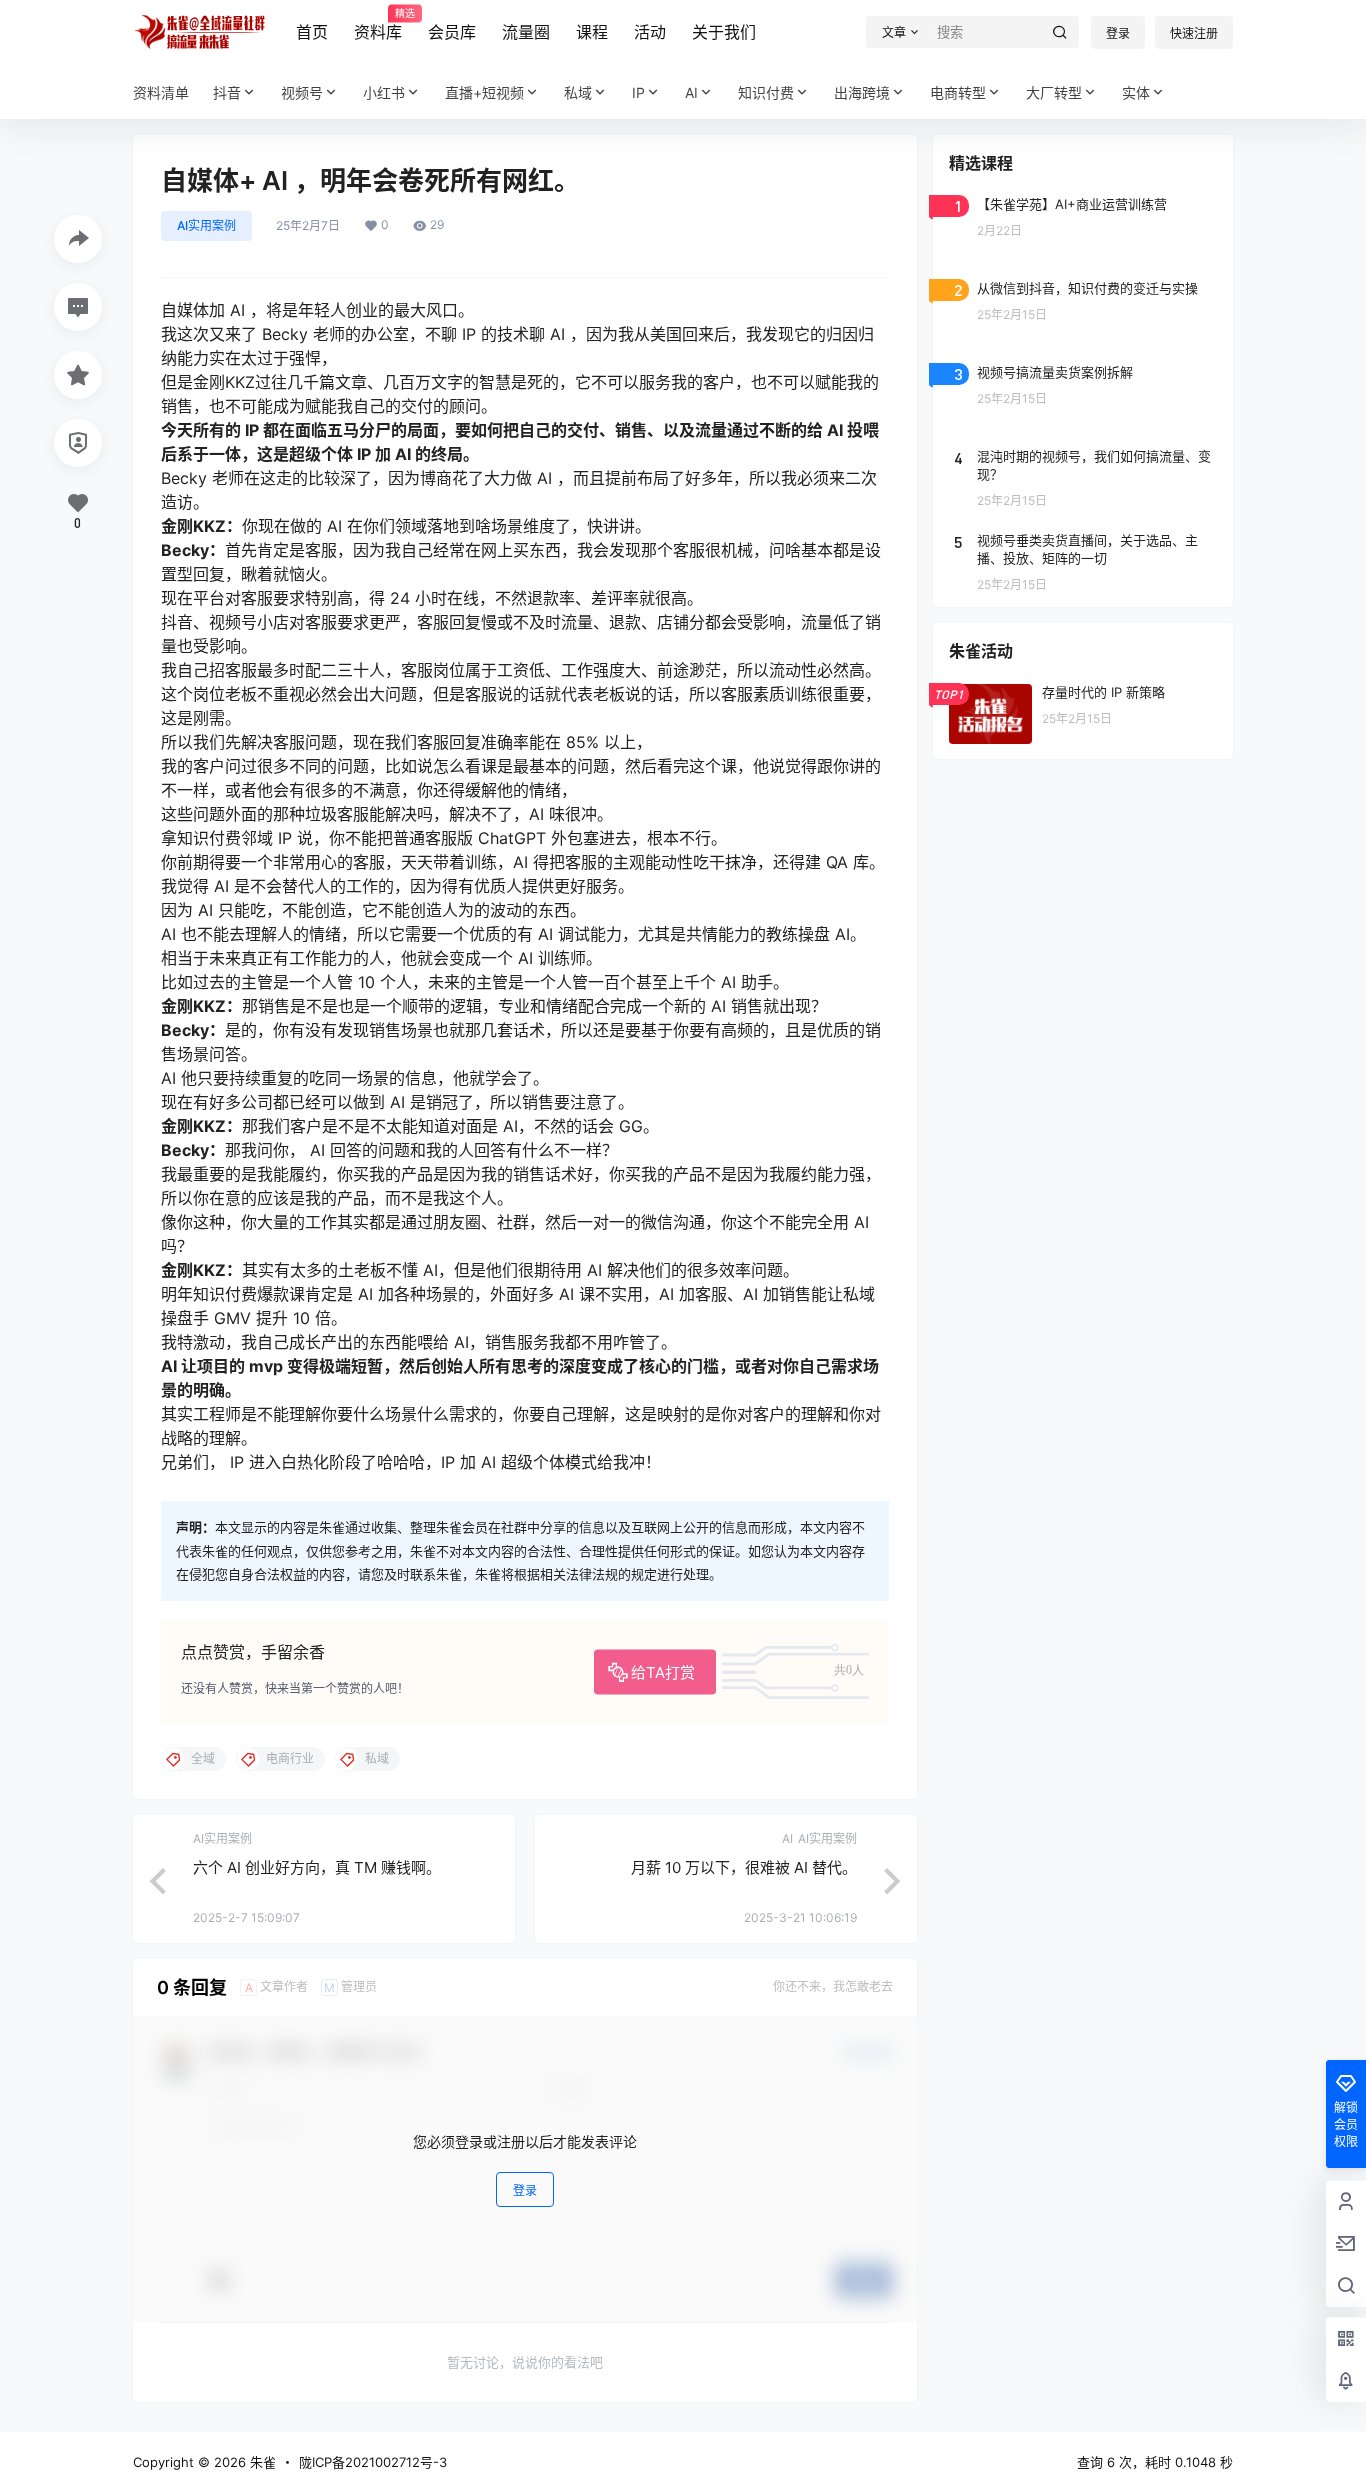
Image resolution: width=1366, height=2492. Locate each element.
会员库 (452, 32)
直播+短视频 (484, 92)
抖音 (227, 92)
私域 (578, 92)
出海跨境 (862, 92)
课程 (592, 32)
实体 (1136, 92)
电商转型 (958, 92)
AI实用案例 (206, 225)
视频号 (302, 92)
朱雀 (261, 2462)
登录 (1118, 33)
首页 (312, 32)
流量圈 (526, 32)
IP (638, 92)
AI (691, 92)
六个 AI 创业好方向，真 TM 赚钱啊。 (317, 1867)
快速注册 (1194, 33)
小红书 (384, 92)
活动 (650, 32)
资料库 (378, 25)
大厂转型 (1054, 92)
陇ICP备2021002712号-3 (373, 2462)
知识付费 (766, 92)
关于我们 (724, 32)
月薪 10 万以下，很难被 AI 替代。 (744, 1867)
